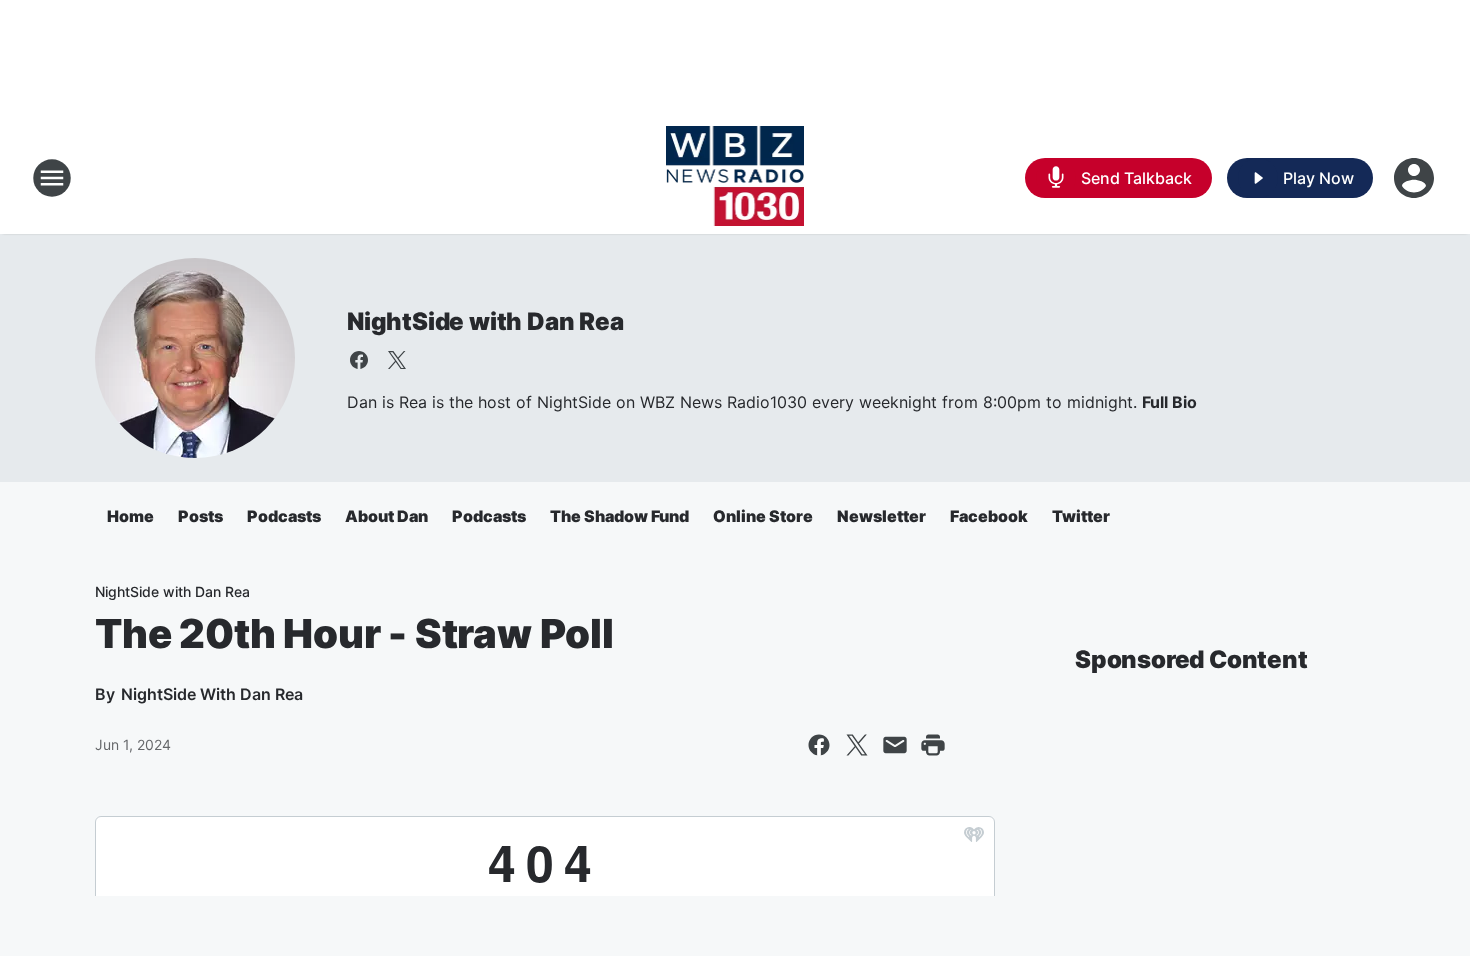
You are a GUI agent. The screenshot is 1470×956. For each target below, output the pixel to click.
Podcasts (284, 516)
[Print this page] (933, 745)
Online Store (763, 516)
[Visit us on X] (397, 360)
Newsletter (881, 516)
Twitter (1081, 516)
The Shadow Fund (619, 516)
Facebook (989, 516)
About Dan (386, 516)
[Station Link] (735, 178)
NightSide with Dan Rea (485, 321)
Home (130, 516)
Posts (200, 516)
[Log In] (1416, 178)
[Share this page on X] (857, 745)
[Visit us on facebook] (359, 360)
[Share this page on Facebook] (819, 745)
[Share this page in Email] (895, 745)
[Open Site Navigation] (52, 178)
